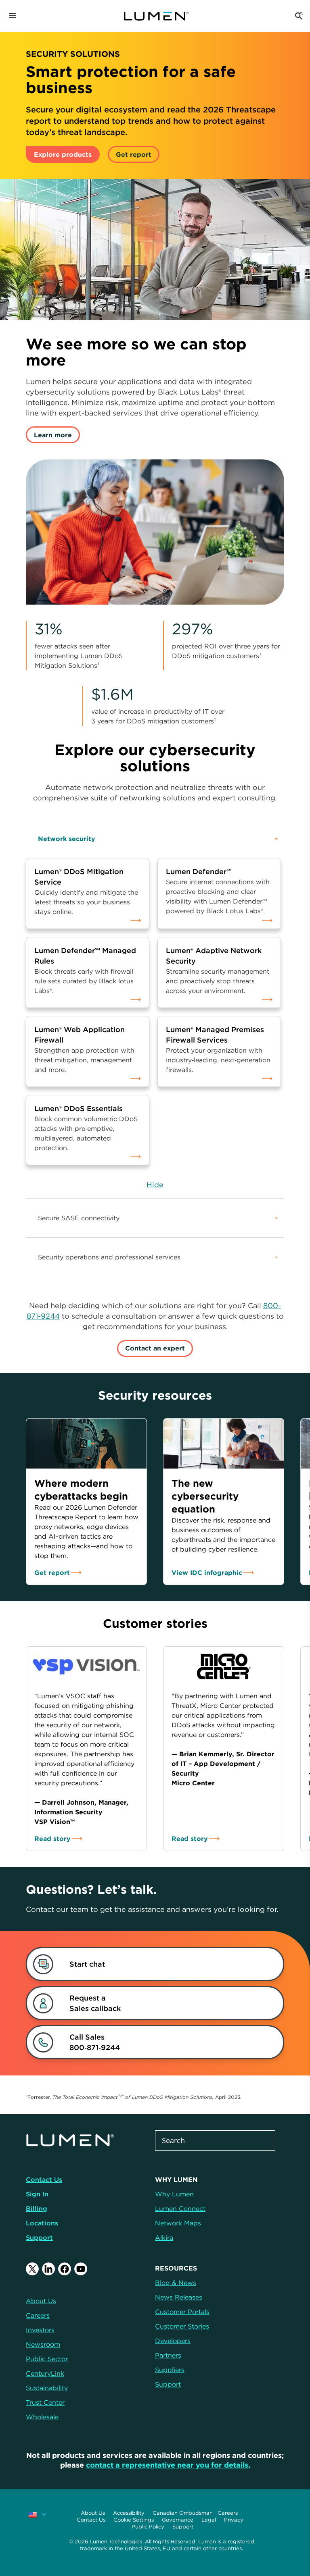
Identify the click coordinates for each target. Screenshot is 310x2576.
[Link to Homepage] (160, 16)
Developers (173, 2341)
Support (39, 2237)
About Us (93, 2513)
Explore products (63, 154)
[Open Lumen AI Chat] (299, 16)
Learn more (53, 435)
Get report (134, 154)
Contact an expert (155, 1348)
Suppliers (170, 2370)
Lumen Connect (180, 2208)
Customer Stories (182, 2326)
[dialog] (146, 1964)
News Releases (179, 2297)
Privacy (234, 2520)
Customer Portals (182, 2312)
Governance (178, 2520)
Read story (52, 1839)
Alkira (164, 2237)
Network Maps (178, 2223)
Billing (37, 2208)
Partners (168, 2355)
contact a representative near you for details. (168, 2465)
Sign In (37, 2194)
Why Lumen (174, 2194)
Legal (209, 2520)
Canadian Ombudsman (183, 2513)
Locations (42, 2223)
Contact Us (44, 2179)
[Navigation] (13, 16)
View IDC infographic (207, 1573)
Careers (228, 2513)
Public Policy (148, 2527)
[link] (88, 889)
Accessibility (129, 2513)
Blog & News (176, 2283)
